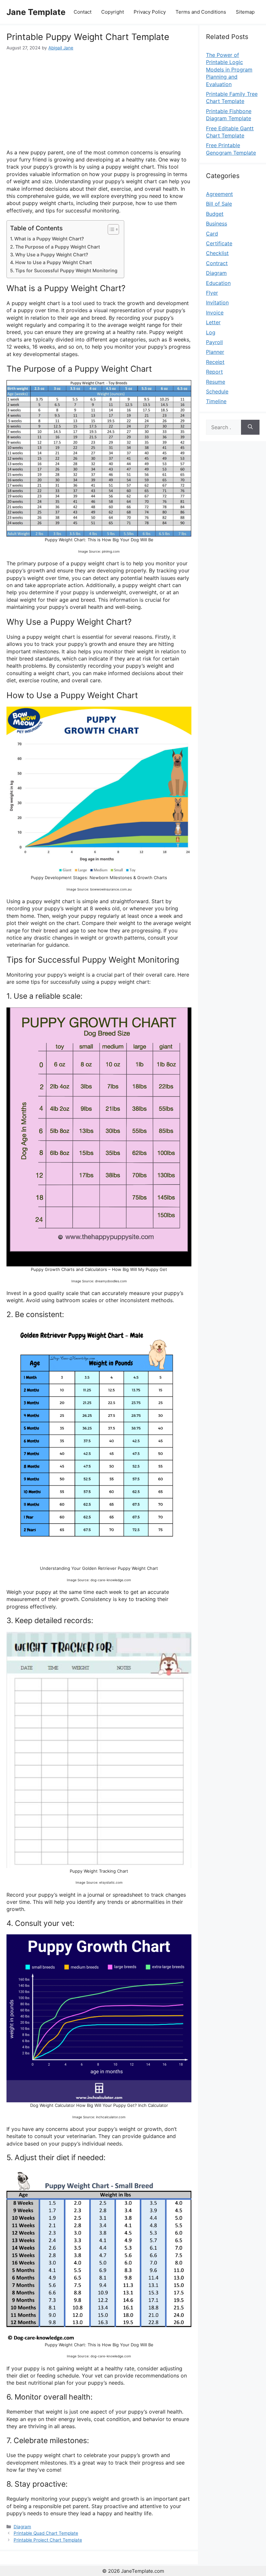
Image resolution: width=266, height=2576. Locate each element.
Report (214, 372)
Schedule (217, 391)
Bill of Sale (219, 204)
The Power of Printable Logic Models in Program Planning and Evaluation (229, 70)
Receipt (215, 362)
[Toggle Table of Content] (110, 229)
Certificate (219, 243)
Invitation (217, 302)
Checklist (217, 253)
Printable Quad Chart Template (46, 2533)
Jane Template (36, 12)
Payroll (214, 342)
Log (211, 332)
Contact (83, 12)
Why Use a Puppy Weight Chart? (52, 255)
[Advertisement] (99, 100)
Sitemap (245, 12)
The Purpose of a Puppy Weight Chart (58, 247)
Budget (215, 214)
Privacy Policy (150, 12)
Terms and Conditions (201, 12)
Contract (217, 263)
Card (212, 234)
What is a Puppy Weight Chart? (49, 239)
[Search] (250, 427)
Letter (213, 322)
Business (217, 224)
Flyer (212, 293)
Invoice (215, 313)
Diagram (22, 2527)
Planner (215, 352)
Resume (216, 382)
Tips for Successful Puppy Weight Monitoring (66, 270)
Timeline (216, 401)
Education (218, 283)
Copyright (113, 12)
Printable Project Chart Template (48, 2540)
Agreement (219, 194)
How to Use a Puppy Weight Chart (54, 262)
